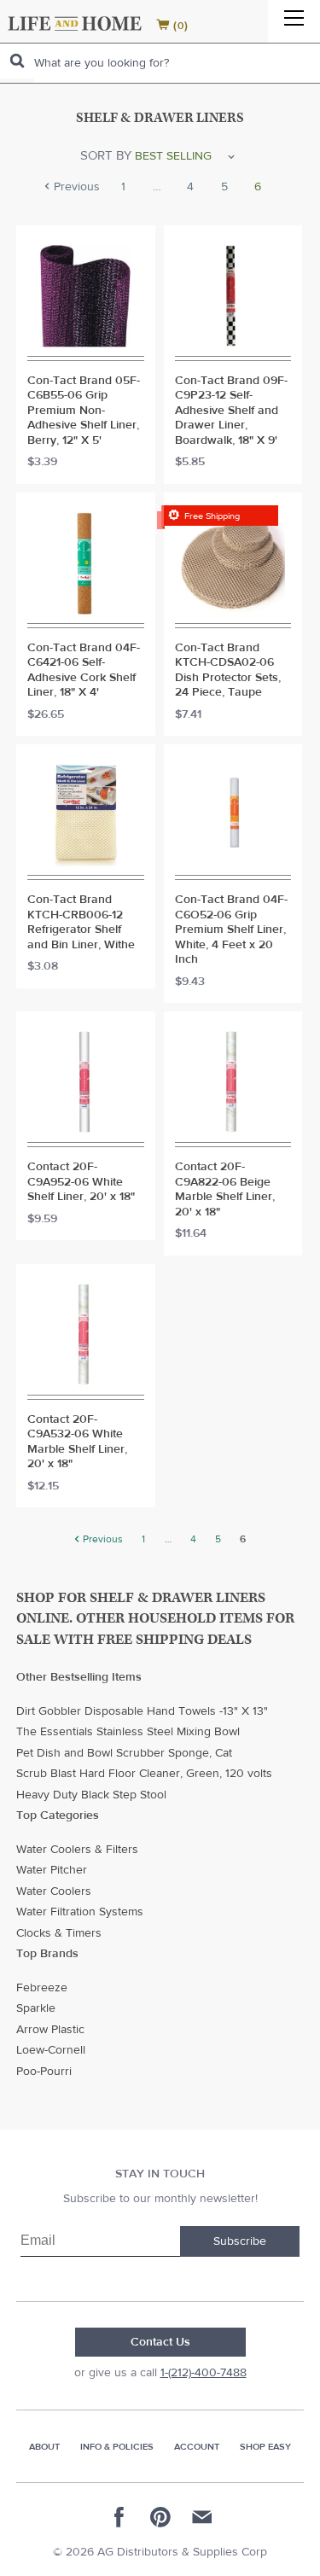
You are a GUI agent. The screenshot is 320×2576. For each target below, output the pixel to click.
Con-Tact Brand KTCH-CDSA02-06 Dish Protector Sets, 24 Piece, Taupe (228, 671)
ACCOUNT (197, 2447)
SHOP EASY (265, 2447)
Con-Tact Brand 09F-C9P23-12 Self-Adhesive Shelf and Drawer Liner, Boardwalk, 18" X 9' (231, 411)
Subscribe (240, 2241)
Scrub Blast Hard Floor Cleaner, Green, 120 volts (144, 1774)
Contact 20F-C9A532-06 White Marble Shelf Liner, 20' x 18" (77, 1442)
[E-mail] (201, 2517)
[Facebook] (119, 2517)
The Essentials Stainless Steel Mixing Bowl (128, 1732)
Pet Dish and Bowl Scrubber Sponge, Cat (124, 1753)
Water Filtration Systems (80, 1912)
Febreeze (42, 1988)
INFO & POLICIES (117, 2447)
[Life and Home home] (75, 23)
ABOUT (44, 2447)
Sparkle (36, 2008)
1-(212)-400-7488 (204, 2373)
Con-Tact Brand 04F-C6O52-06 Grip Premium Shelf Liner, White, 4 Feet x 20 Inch (231, 930)
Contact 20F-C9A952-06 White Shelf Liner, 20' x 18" (81, 1182)
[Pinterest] (160, 2517)
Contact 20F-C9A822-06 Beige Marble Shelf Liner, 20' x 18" (225, 1190)
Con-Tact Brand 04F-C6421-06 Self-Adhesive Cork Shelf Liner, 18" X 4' (84, 671)
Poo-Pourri (44, 2072)
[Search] (17, 61)
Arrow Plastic (50, 2030)
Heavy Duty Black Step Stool (91, 1795)
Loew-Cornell (51, 2050)
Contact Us (160, 2342)
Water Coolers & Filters (77, 1850)
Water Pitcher (52, 1870)
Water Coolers (54, 1891)
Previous (75, 188)
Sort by (106, 156)
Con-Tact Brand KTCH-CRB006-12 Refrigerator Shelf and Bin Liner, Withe (81, 923)
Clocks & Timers (59, 1933)
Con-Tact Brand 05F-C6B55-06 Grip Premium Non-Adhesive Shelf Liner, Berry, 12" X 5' (84, 411)
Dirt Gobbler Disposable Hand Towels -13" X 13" (142, 1711)
